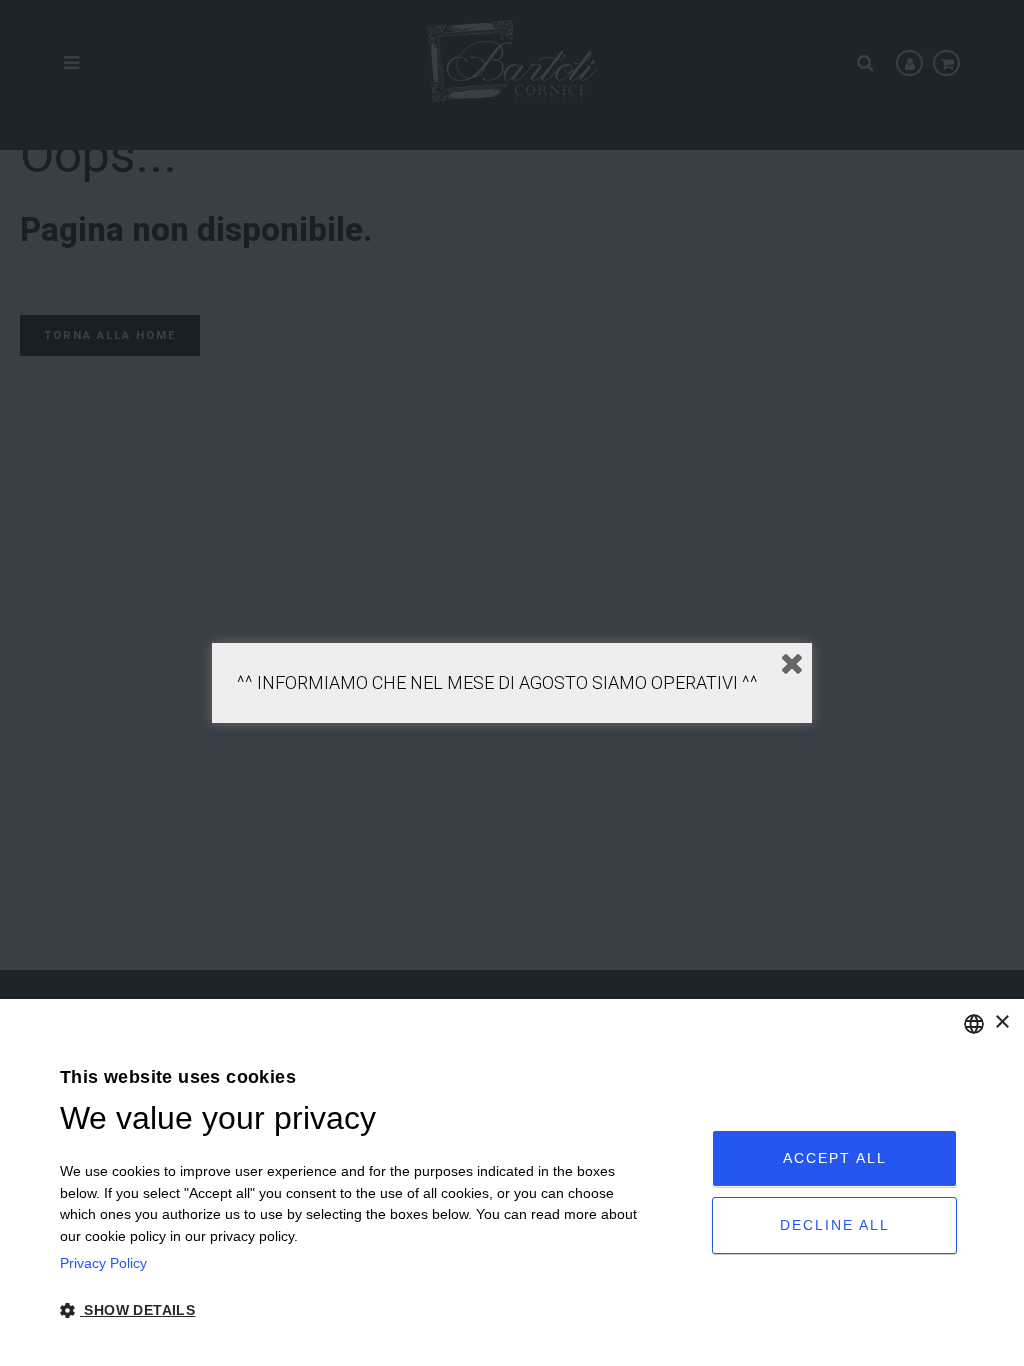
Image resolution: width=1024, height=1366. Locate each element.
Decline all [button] (835, 1225)
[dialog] (512, 1182)
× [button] (1001, 1022)
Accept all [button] (835, 1158)
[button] (354, 1311)
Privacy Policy (103, 1263)
